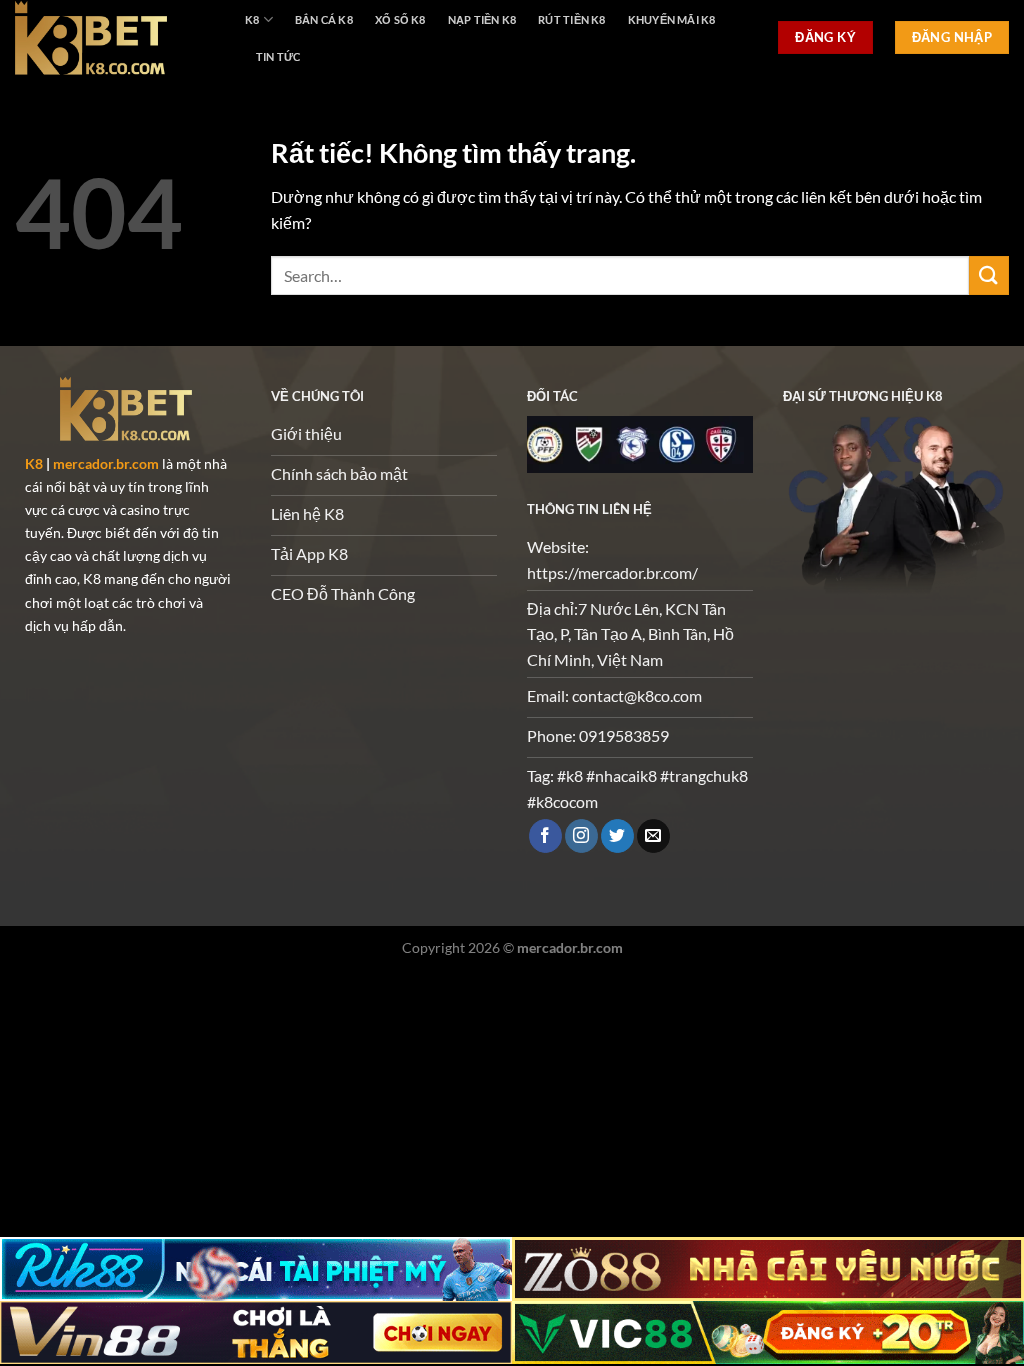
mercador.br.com (106, 463)
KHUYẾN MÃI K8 (672, 19)
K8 (252, 19)
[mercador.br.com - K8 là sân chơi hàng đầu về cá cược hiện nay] (115, 37)
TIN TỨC (278, 56)
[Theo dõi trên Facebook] (545, 836)
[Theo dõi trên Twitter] (617, 836)
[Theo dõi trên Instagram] (581, 836)
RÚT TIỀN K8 (571, 19)
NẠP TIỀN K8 (482, 19)
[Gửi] (989, 275)
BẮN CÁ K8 (324, 19)
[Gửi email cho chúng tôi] (653, 836)
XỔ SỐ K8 (400, 19)
